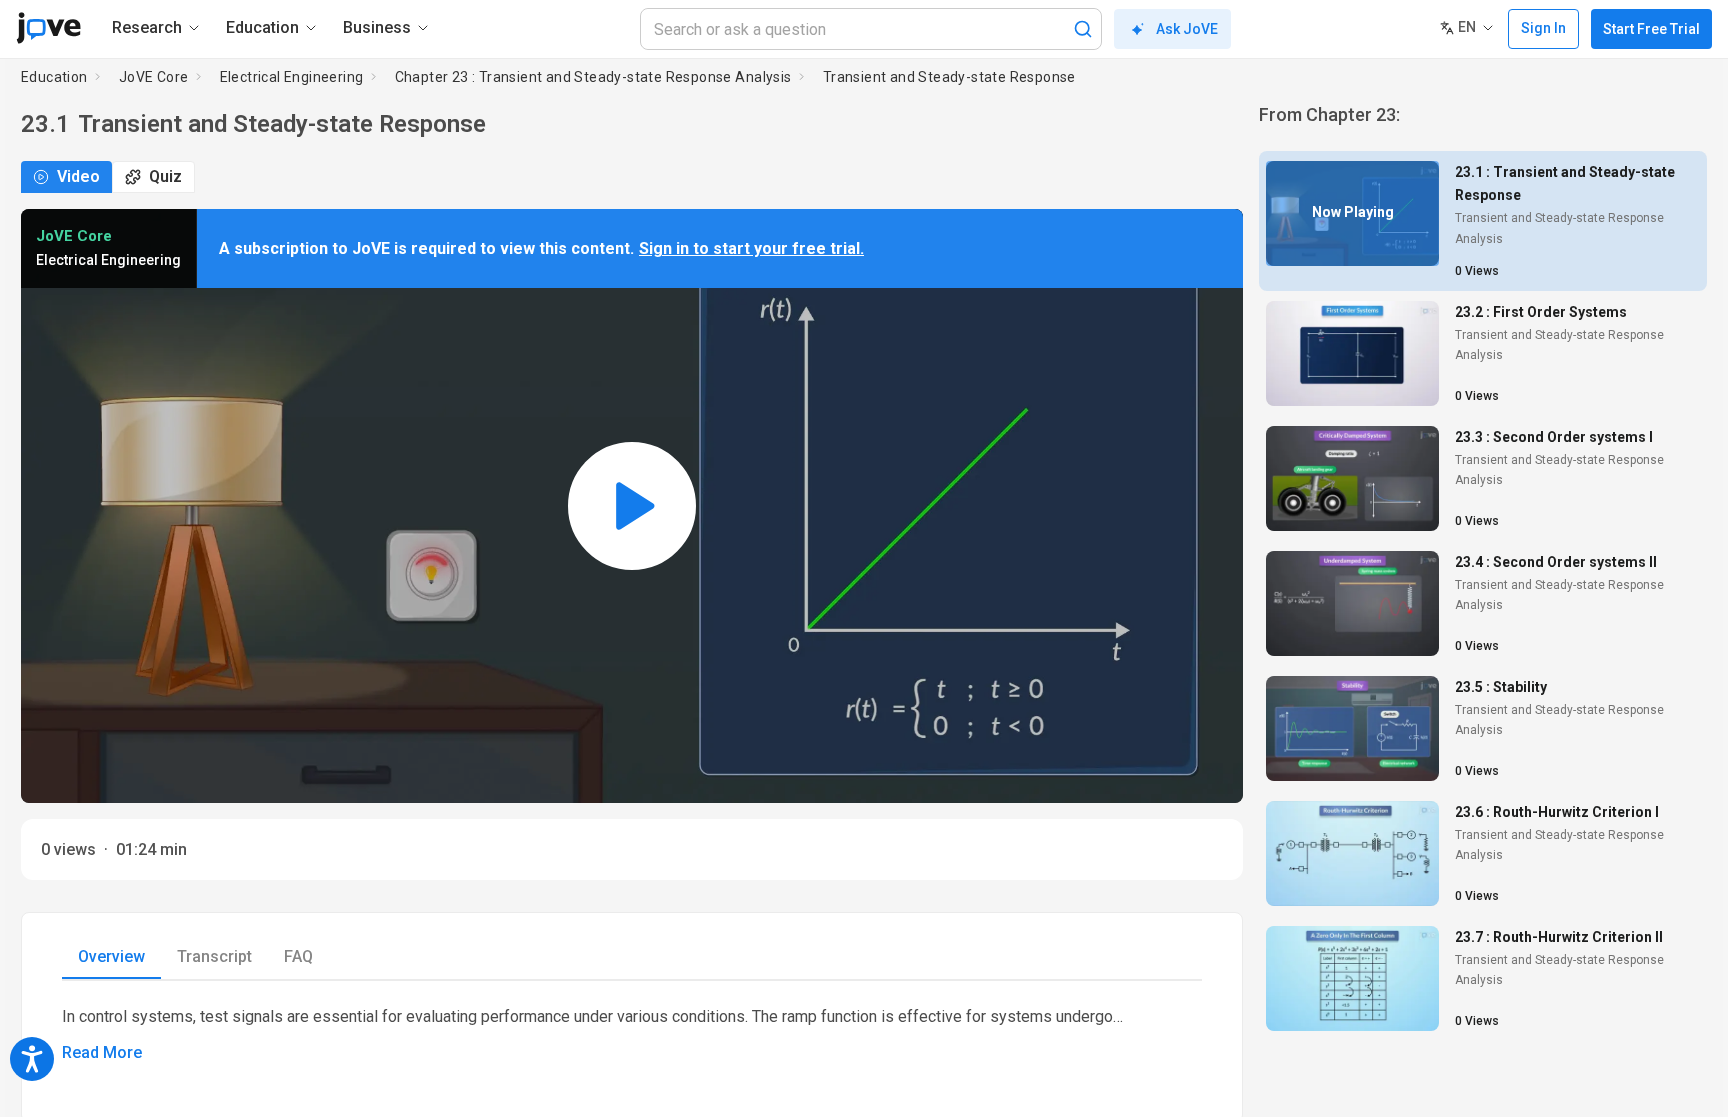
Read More (102, 1052)
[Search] (1083, 29)
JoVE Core (154, 77)
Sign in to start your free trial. (751, 248)
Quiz (165, 176)
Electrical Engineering (292, 77)
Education (54, 77)
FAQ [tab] (298, 956)
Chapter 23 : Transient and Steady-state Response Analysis (593, 77)
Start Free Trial (1651, 29)
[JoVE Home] (48, 28)
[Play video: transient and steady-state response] (632, 506)
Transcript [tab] (214, 956)
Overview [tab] (111, 956)
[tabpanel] (632, 1035)
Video (78, 176)
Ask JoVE (1187, 29)
